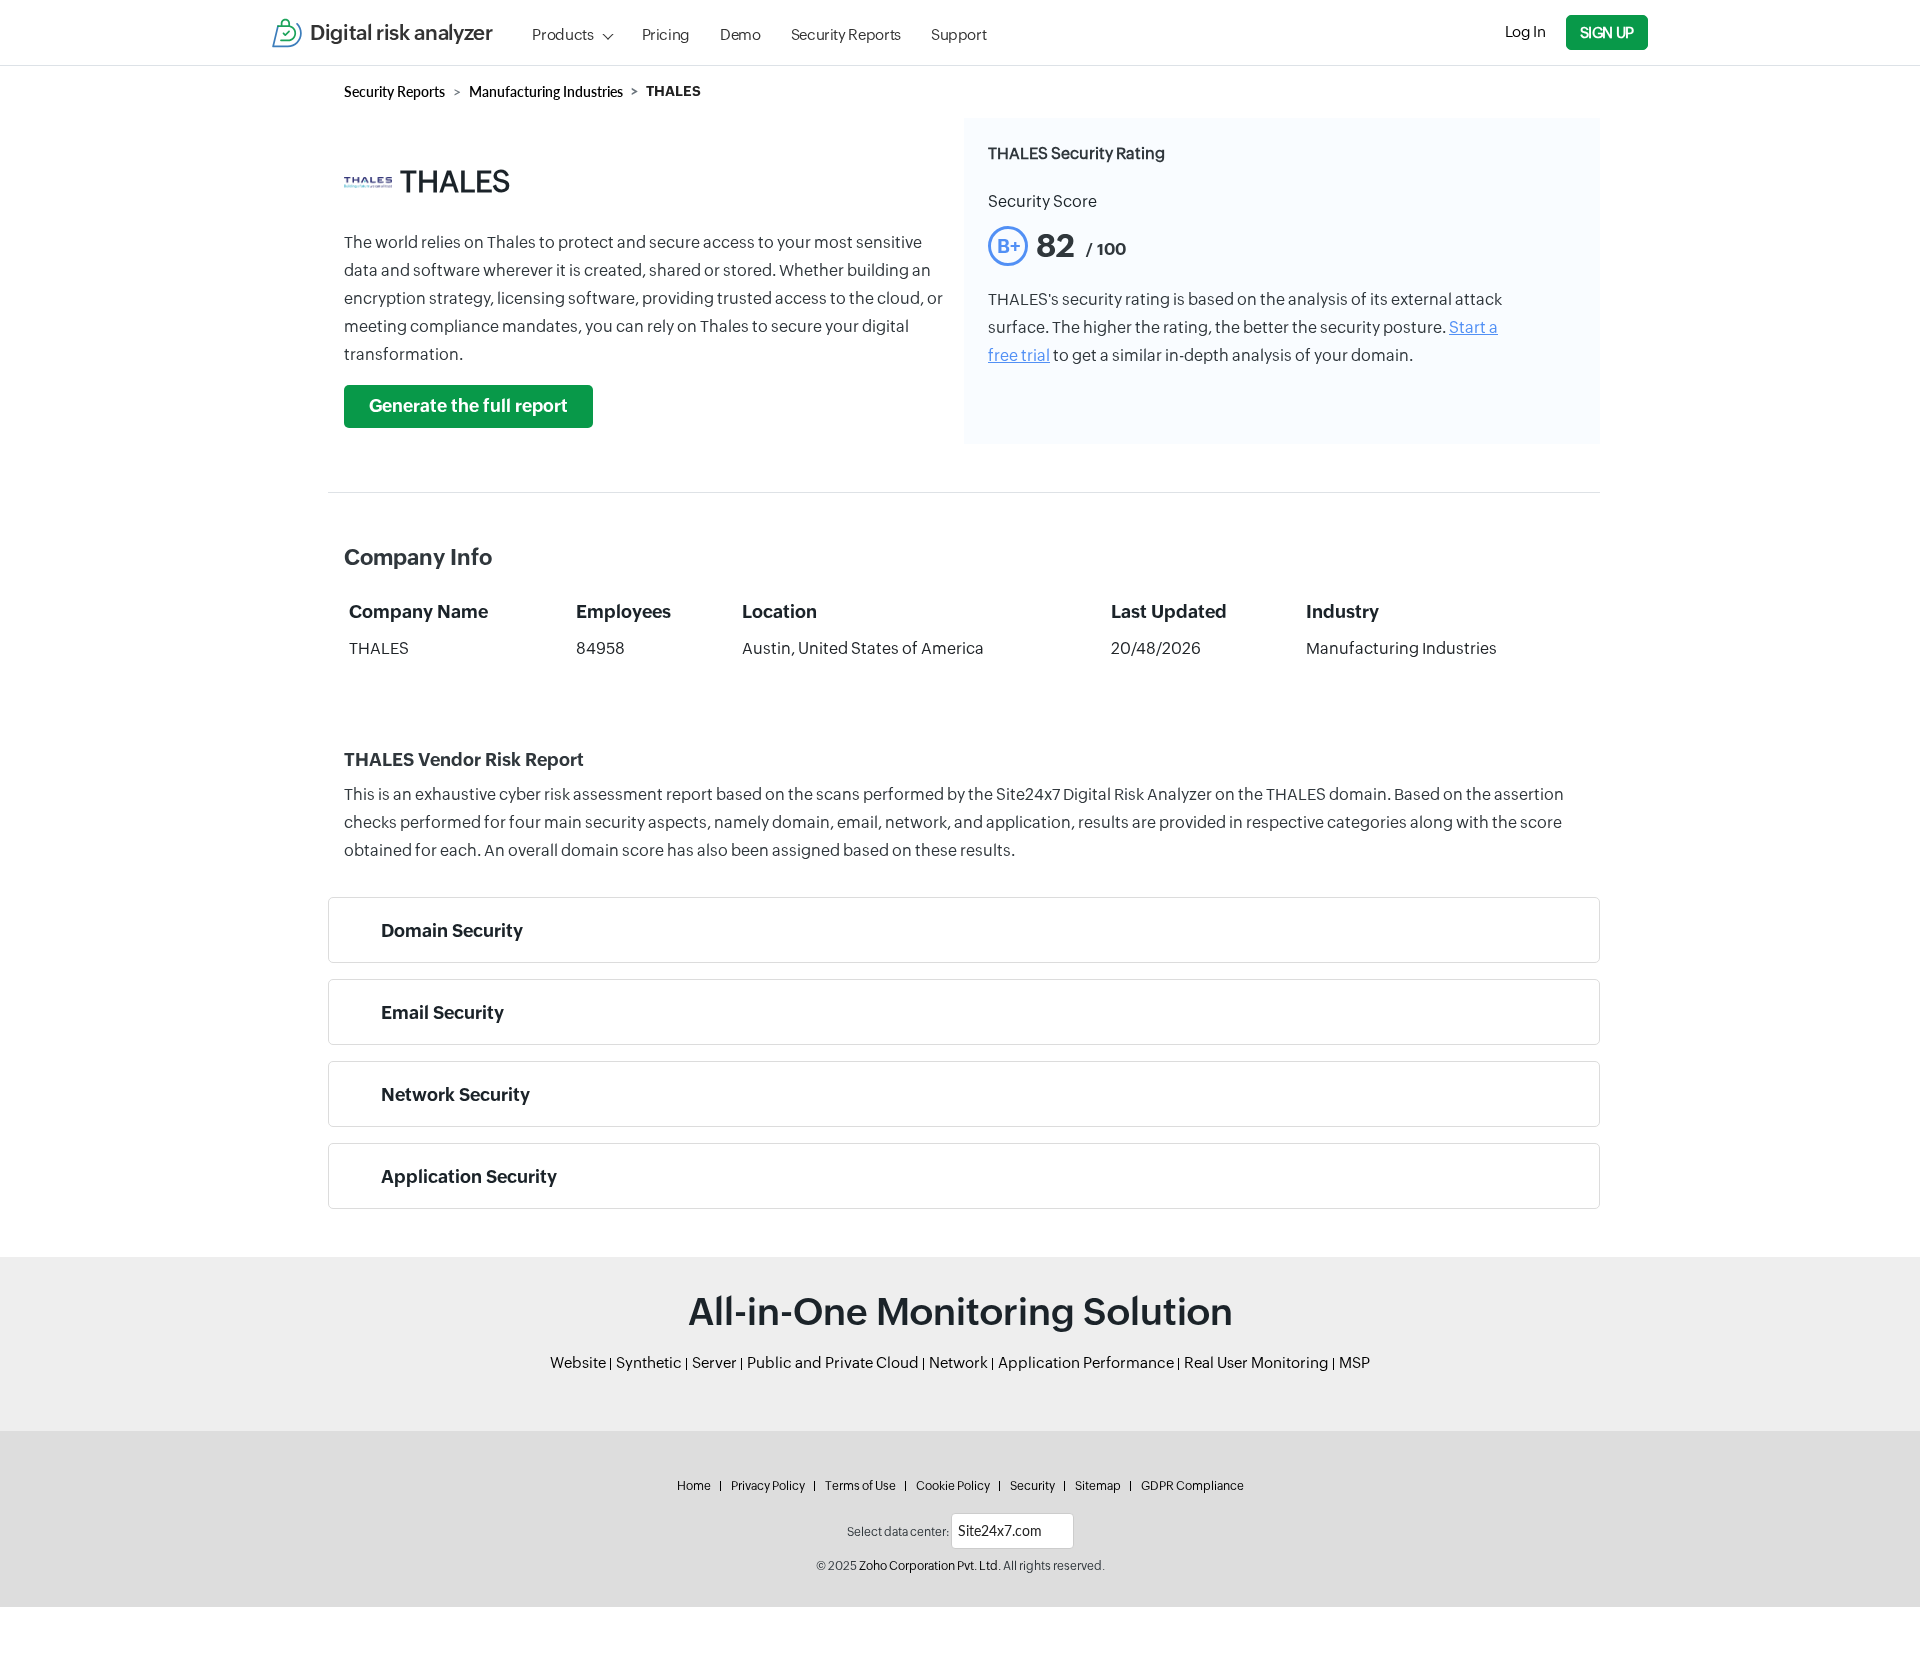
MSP (1354, 1362)
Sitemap (1098, 1486)
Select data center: (898, 1532)
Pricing (666, 34)
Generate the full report (468, 406)
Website (578, 1362)
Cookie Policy (953, 1486)
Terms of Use (860, 1486)
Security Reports (846, 34)
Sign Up (1607, 32)
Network (958, 1362)
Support (958, 34)
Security (1032, 1486)
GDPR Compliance (1192, 1486)
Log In (1525, 31)
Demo (740, 34)
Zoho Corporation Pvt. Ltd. (930, 1566)
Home (694, 1486)
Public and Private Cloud (833, 1362)
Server (714, 1362)
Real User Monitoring (1256, 1362)
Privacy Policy (768, 1486)
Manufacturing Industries (546, 91)
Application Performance (1086, 1362)
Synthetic (649, 1362)
